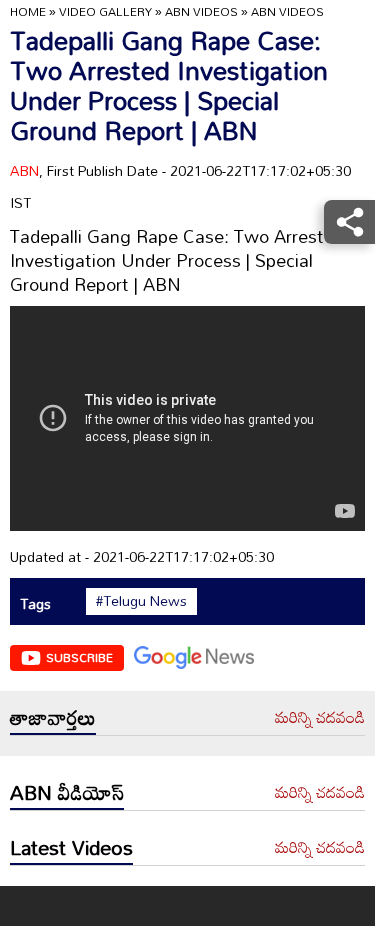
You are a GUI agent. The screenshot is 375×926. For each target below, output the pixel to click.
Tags (35, 603)
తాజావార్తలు (53, 717)
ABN (24, 170)
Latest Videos (71, 847)
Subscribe (79, 657)
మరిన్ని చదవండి (320, 718)
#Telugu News (141, 601)
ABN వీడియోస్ (67, 792)
